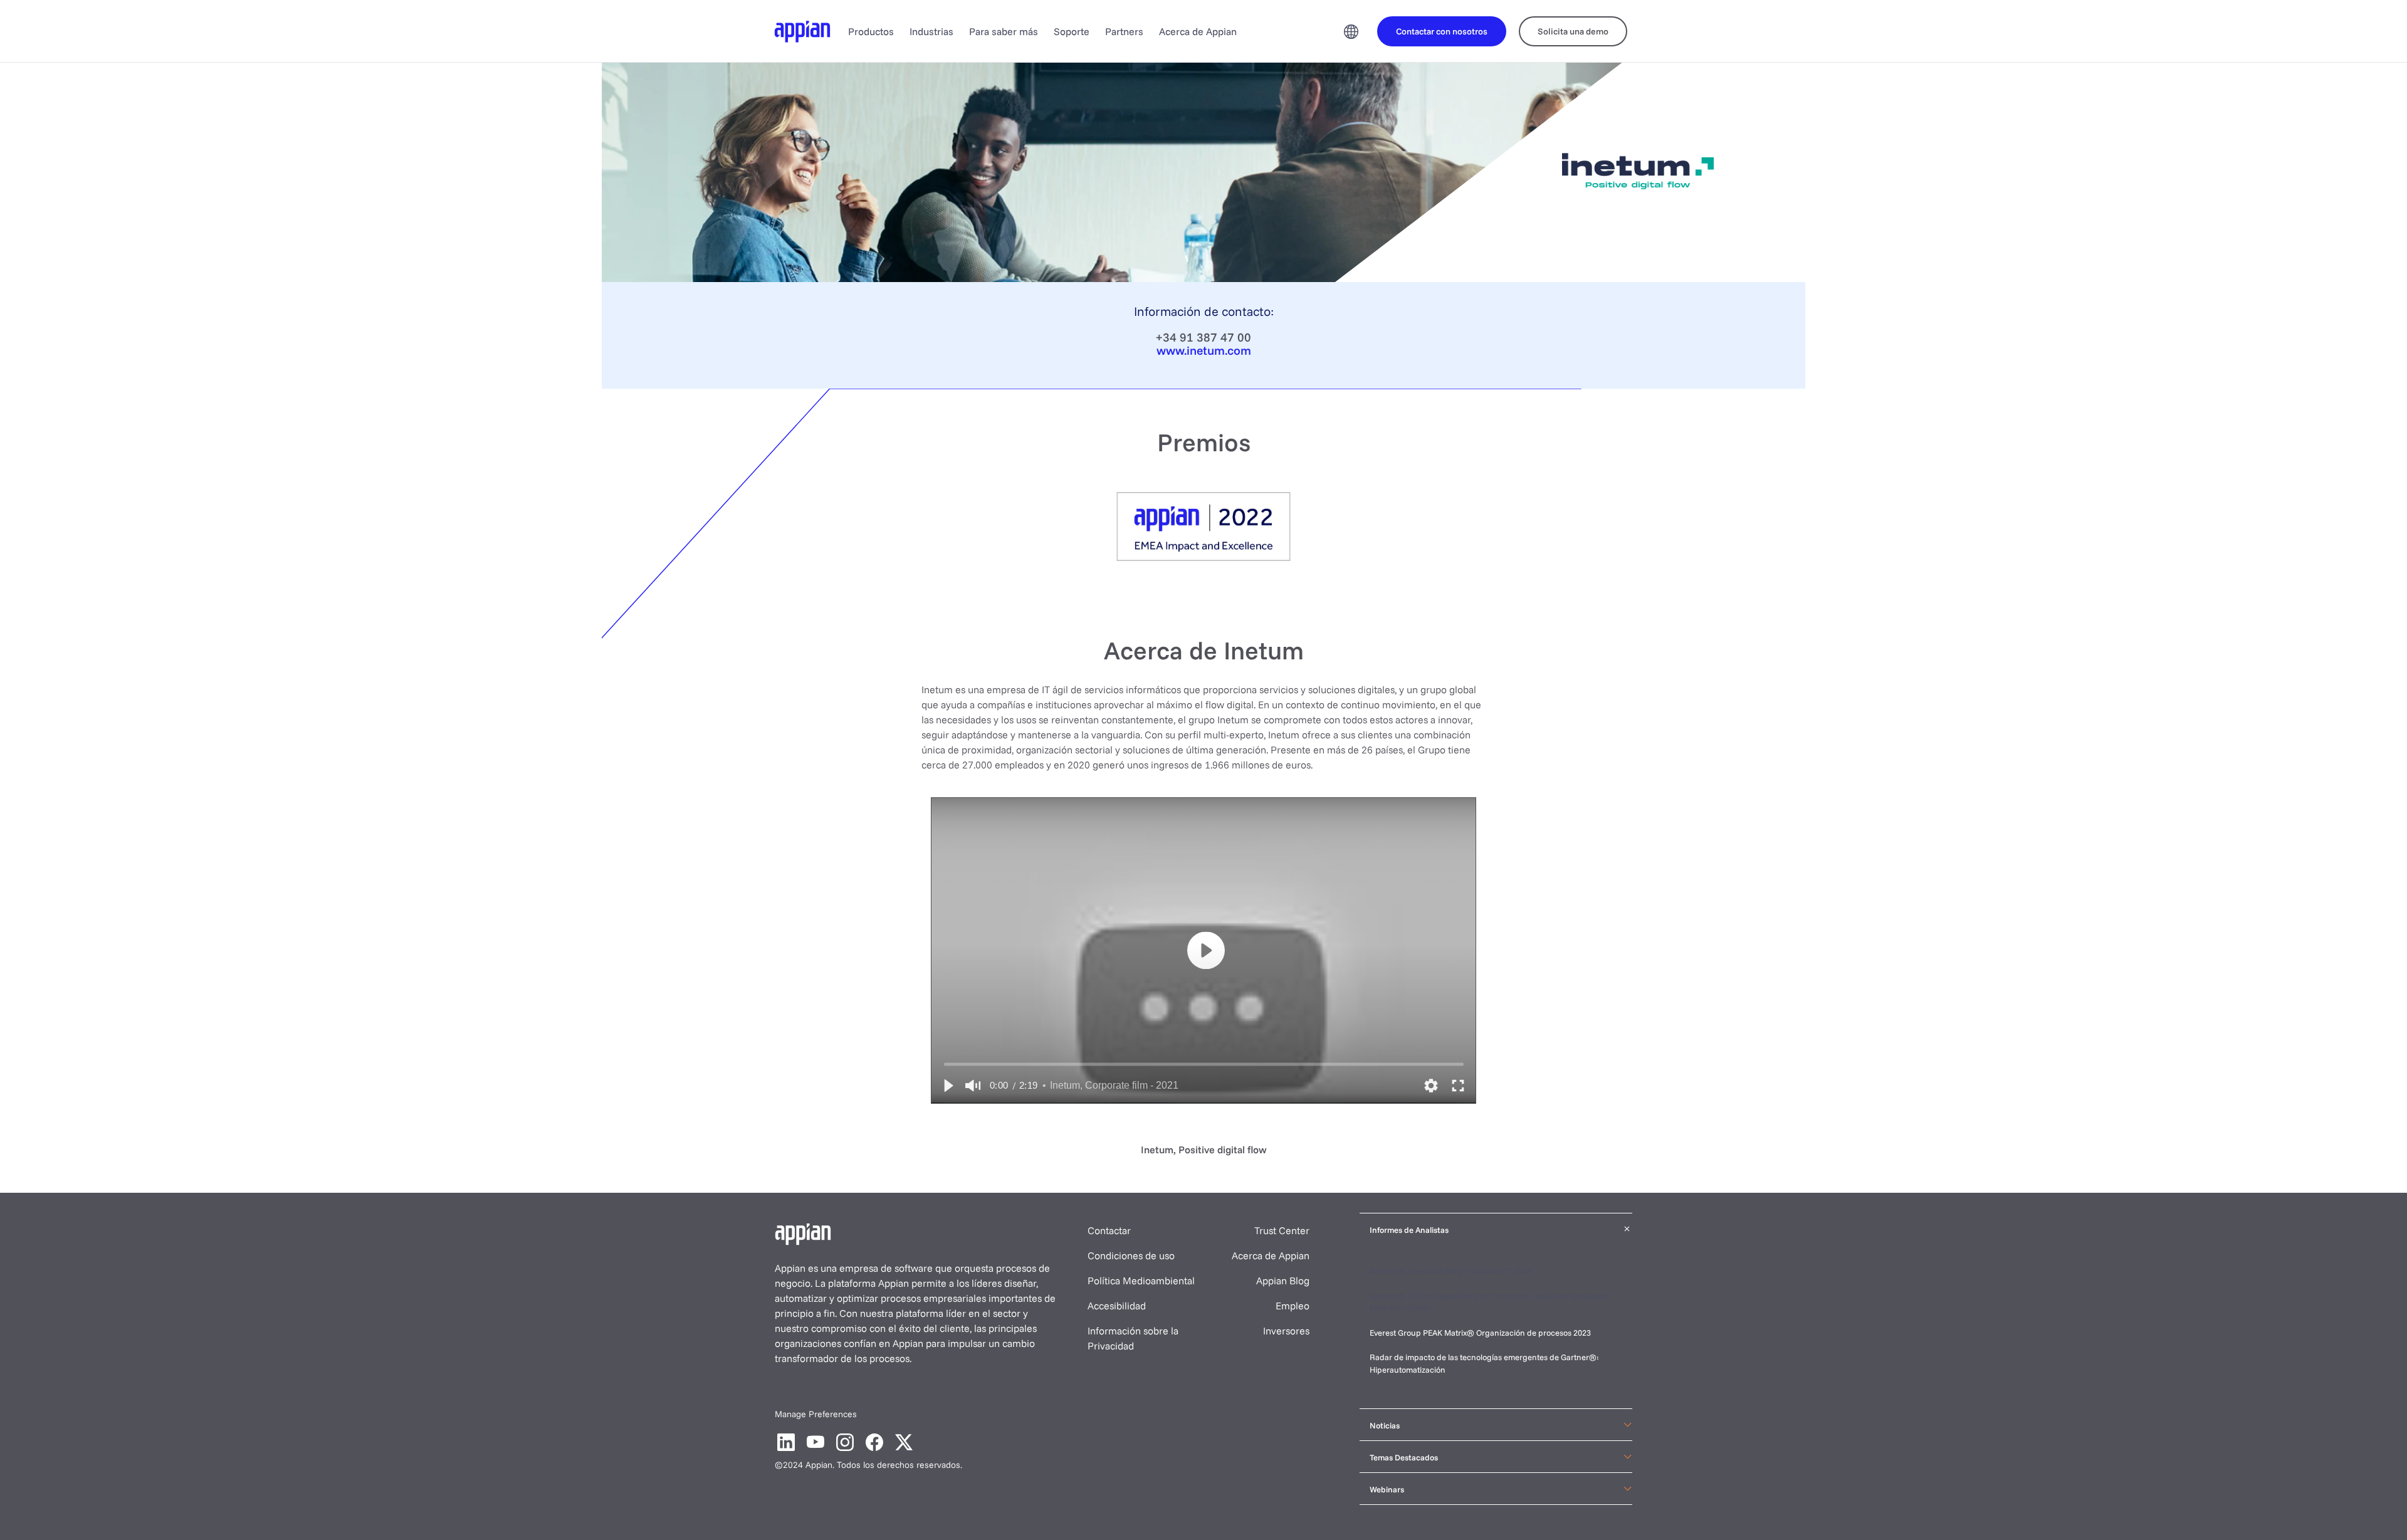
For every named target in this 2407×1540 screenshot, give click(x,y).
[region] (1203, 951)
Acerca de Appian (1198, 31)
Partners (1124, 31)
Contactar (1109, 1230)
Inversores (1286, 1331)
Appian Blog (1283, 1281)
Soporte (1072, 31)
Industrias (931, 31)
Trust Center (1282, 1230)
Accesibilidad (1117, 1306)
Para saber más (1004, 31)
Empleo (1293, 1306)
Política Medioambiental (1141, 1281)
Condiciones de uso (1131, 1255)
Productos (871, 31)
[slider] (1204, 1064)
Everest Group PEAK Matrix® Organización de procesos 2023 (1481, 1333)
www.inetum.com (1204, 350)
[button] (948, 1086)
